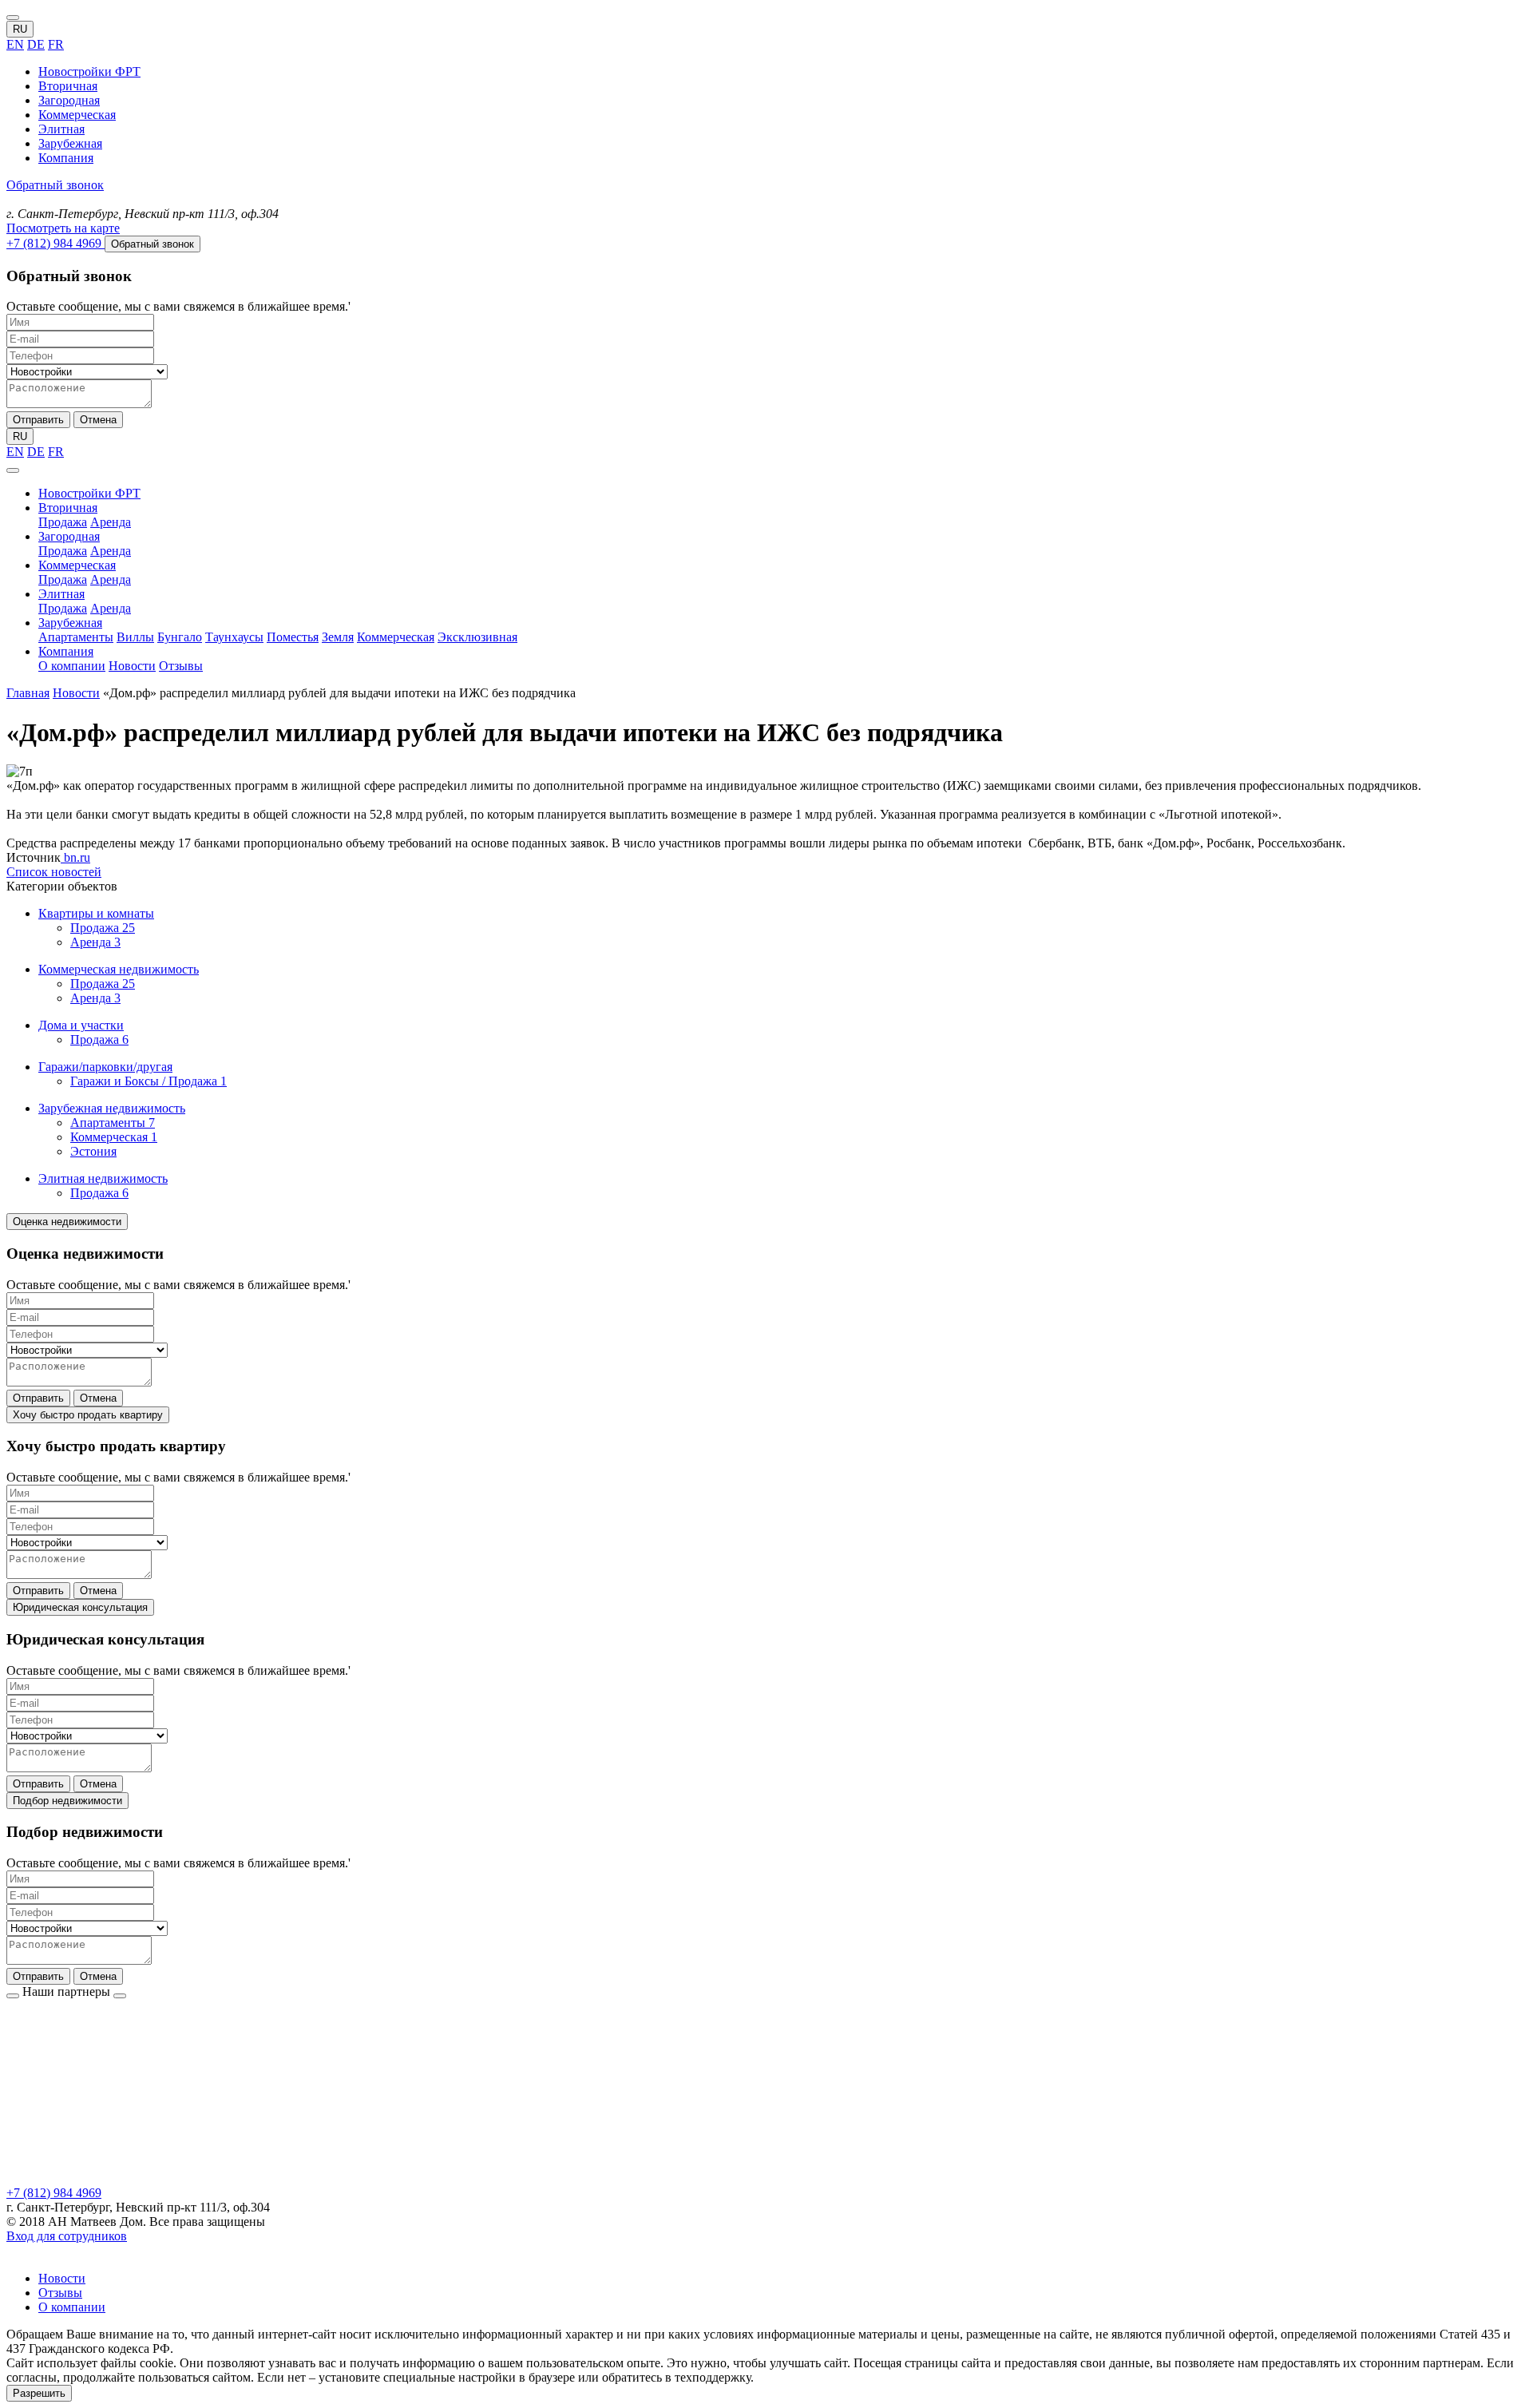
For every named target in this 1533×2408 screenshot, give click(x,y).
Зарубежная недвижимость (112, 1108)
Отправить (38, 420)
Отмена (98, 420)
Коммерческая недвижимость (119, 969)
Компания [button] (66, 651)
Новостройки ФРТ (89, 71)
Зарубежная (70, 143)
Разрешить (39, 2393)
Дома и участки (81, 1025)
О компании (72, 666)
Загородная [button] (69, 536)
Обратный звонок (55, 185)
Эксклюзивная (477, 637)
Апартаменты (76, 637)
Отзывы (181, 666)
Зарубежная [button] (70, 623)
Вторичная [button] (68, 508)
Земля (338, 637)
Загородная (69, 100)
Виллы (135, 637)
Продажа (63, 522)
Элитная (61, 129)
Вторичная (68, 86)
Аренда (111, 522)
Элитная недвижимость (103, 1178)
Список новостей (54, 872)
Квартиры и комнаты (96, 913)
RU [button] (20, 29)
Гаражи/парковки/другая (105, 1067)
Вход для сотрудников (67, 2236)
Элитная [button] (61, 594)
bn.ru (75, 857)
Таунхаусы (234, 637)
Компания (66, 158)
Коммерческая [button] (77, 565)
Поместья (293, 637)
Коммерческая (77, 115)
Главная (28, 693)
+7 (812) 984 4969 (54, 2193)
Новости (132, 666)
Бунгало (180, 637)
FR (56, 44)
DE (36, 44)
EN (15, 44)
